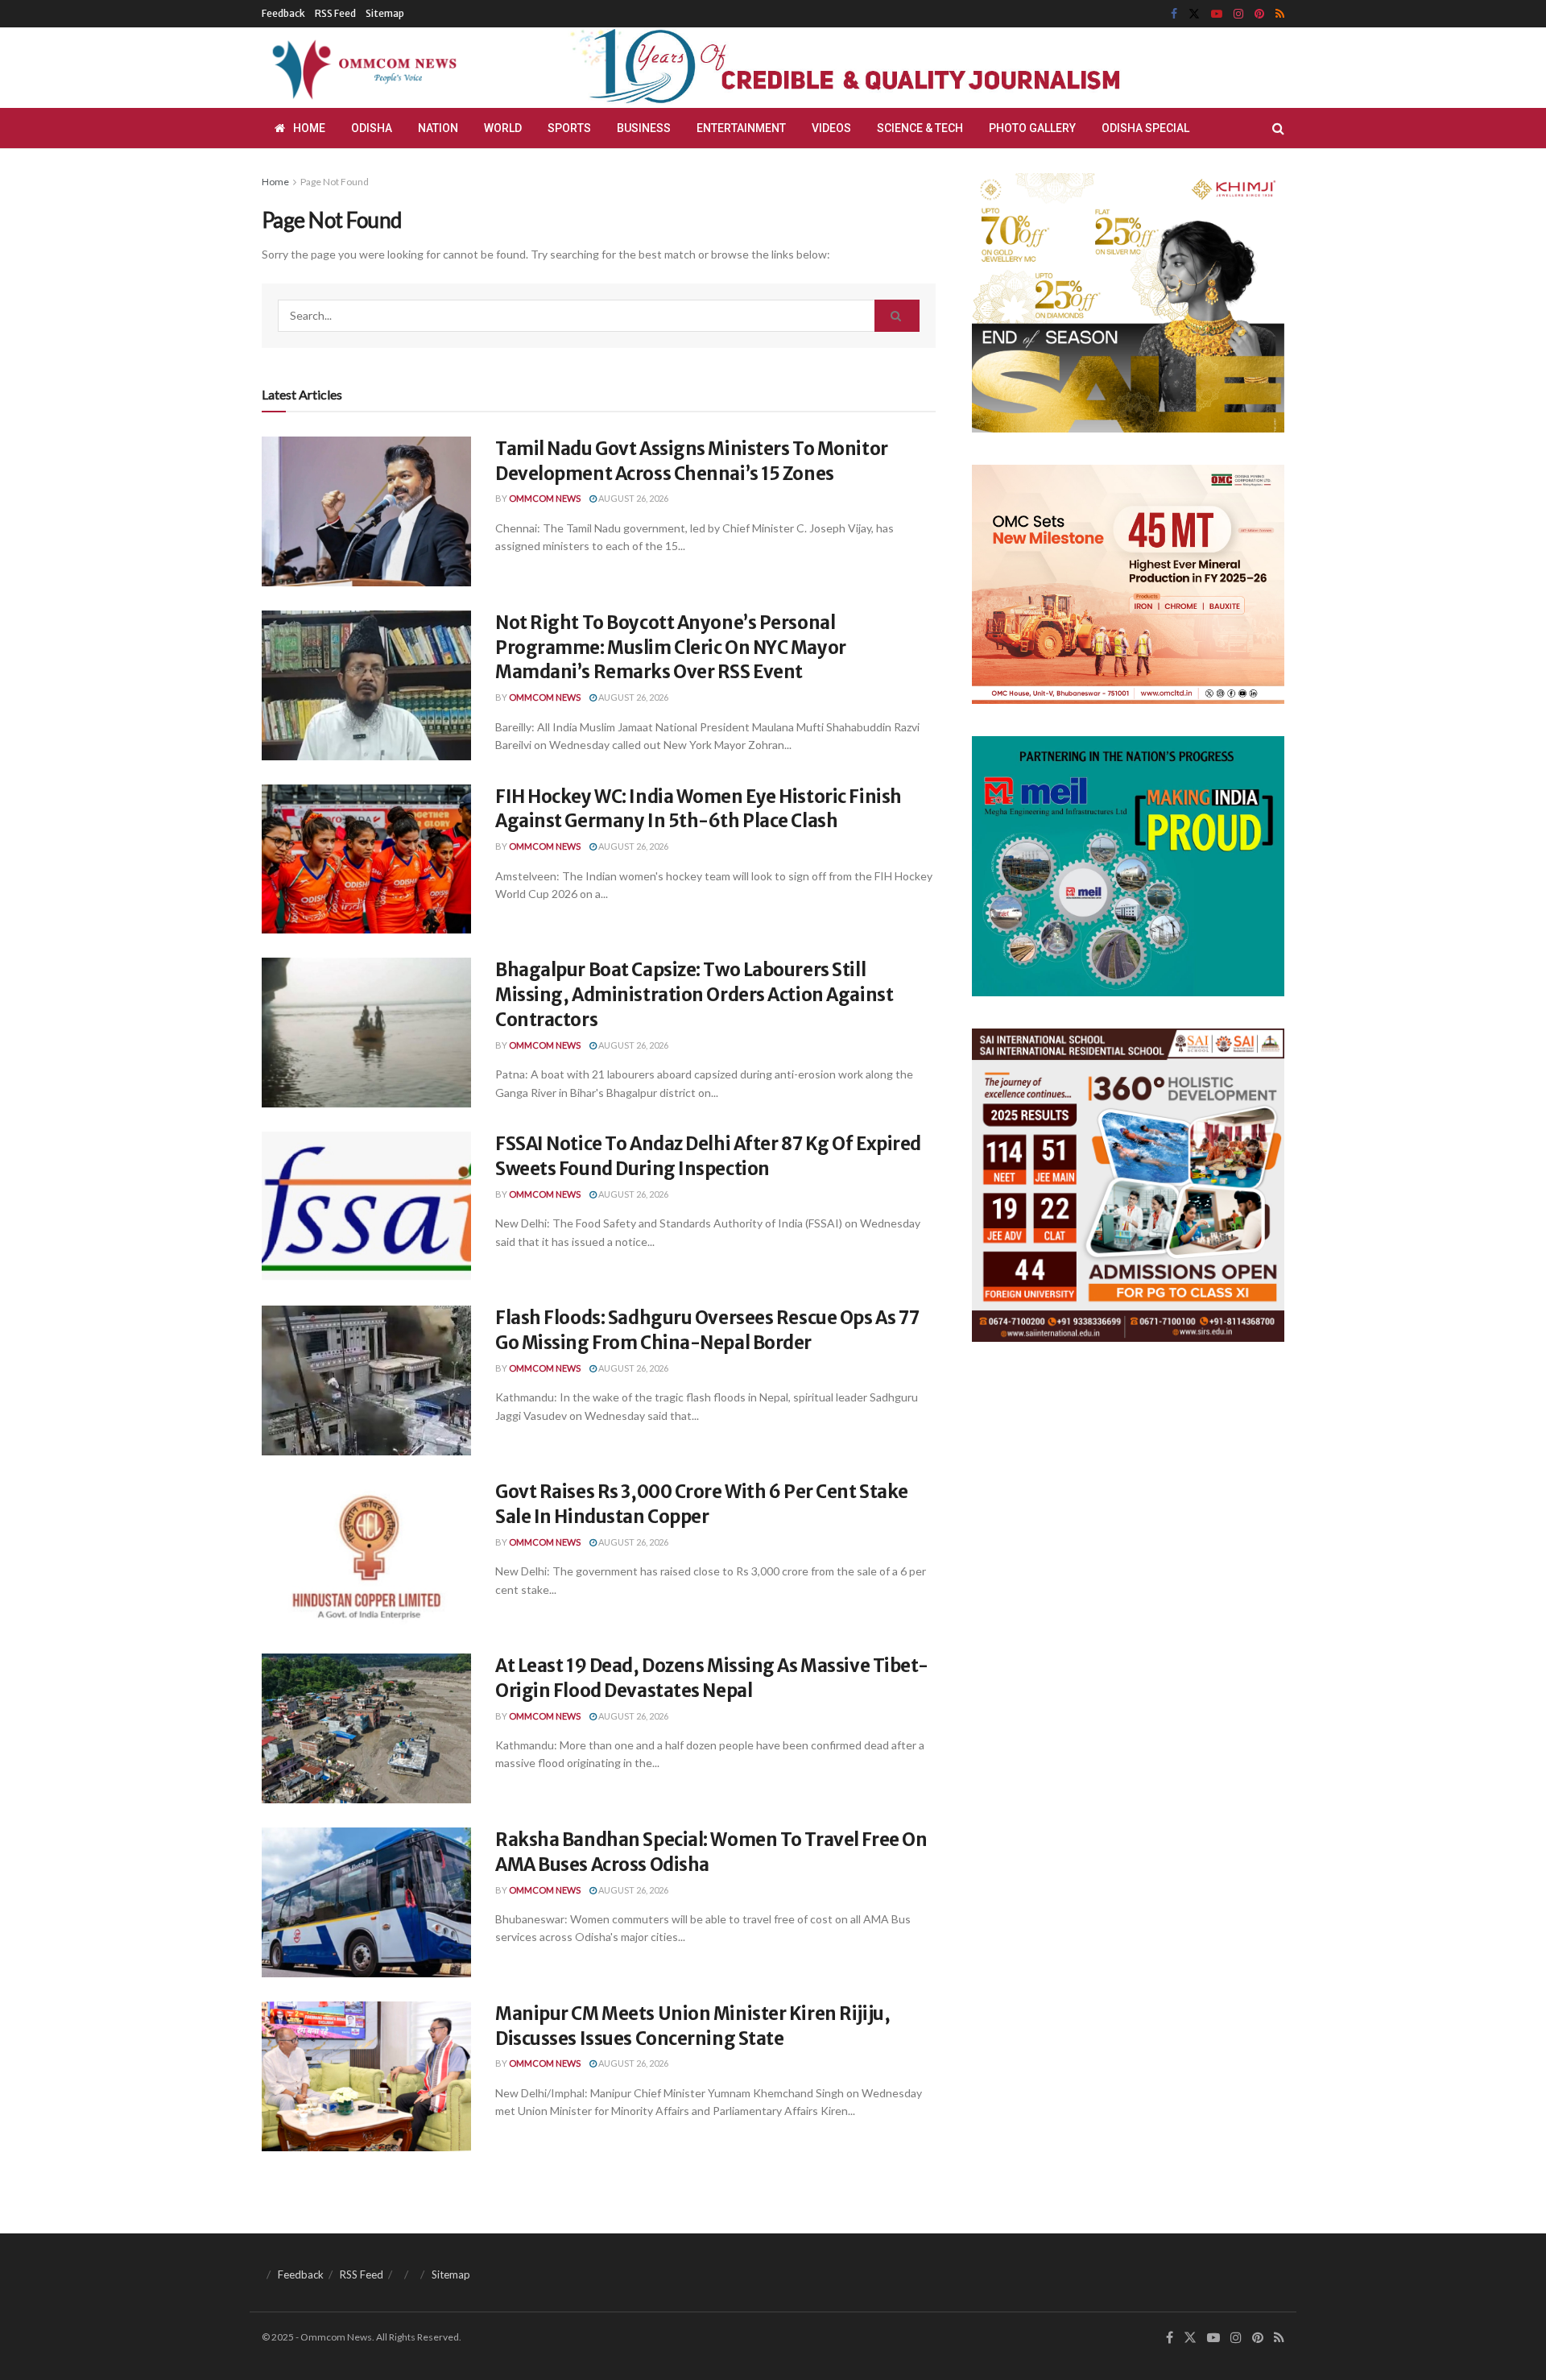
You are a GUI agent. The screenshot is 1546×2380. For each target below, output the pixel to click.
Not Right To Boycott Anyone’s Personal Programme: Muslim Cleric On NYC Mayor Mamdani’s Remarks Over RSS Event (671, 648)
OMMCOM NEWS (545, 498)
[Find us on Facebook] (1174, 14)
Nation (438, 128)
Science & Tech (920, 128)
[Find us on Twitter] (1194, 14)
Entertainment (741, 128)
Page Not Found (335, 182)
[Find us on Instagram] (1238, 14)
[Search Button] (1278, 128)
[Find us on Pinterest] (1259, 14)
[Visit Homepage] (362, 68)
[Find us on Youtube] (1217, 14)
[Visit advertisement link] (884, 68)
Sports (569, 128)
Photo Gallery (1032, 128)
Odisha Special (1145, 128)
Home (309, 128)
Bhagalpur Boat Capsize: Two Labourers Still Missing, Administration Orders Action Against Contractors (694, 995)
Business (644, 128)
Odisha (372, 128)
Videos (831, 128)
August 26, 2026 (632, 498)
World (503, 128)
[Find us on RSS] (1280, 14)
